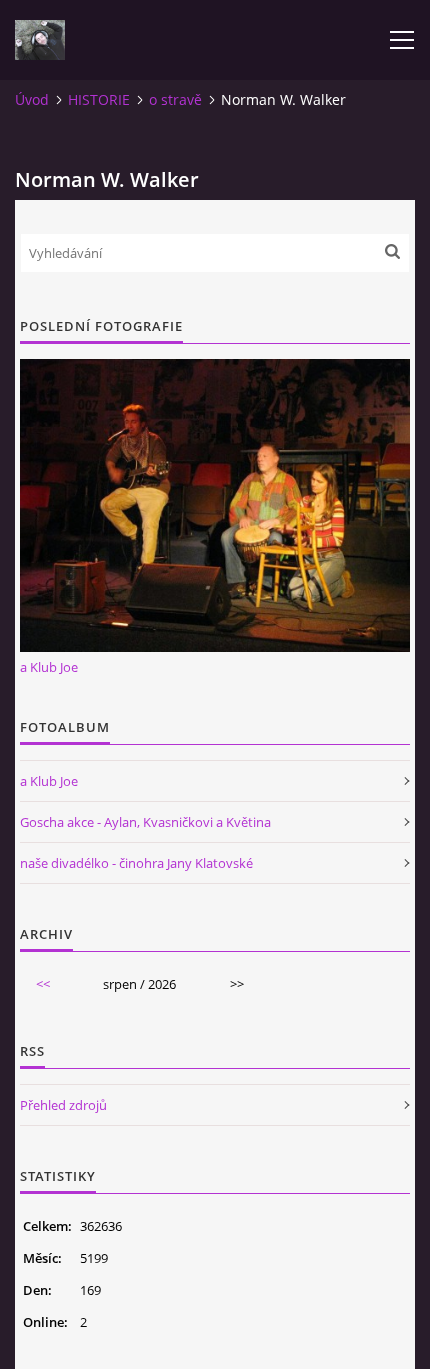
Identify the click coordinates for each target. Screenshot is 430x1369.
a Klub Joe (49, 667)
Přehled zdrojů (63, 1105)
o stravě (175, 99)
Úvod (32, 99)
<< (43, 984)
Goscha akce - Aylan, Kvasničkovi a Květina (145, 822)
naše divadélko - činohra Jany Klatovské (136, 863)
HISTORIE (99, 99)
